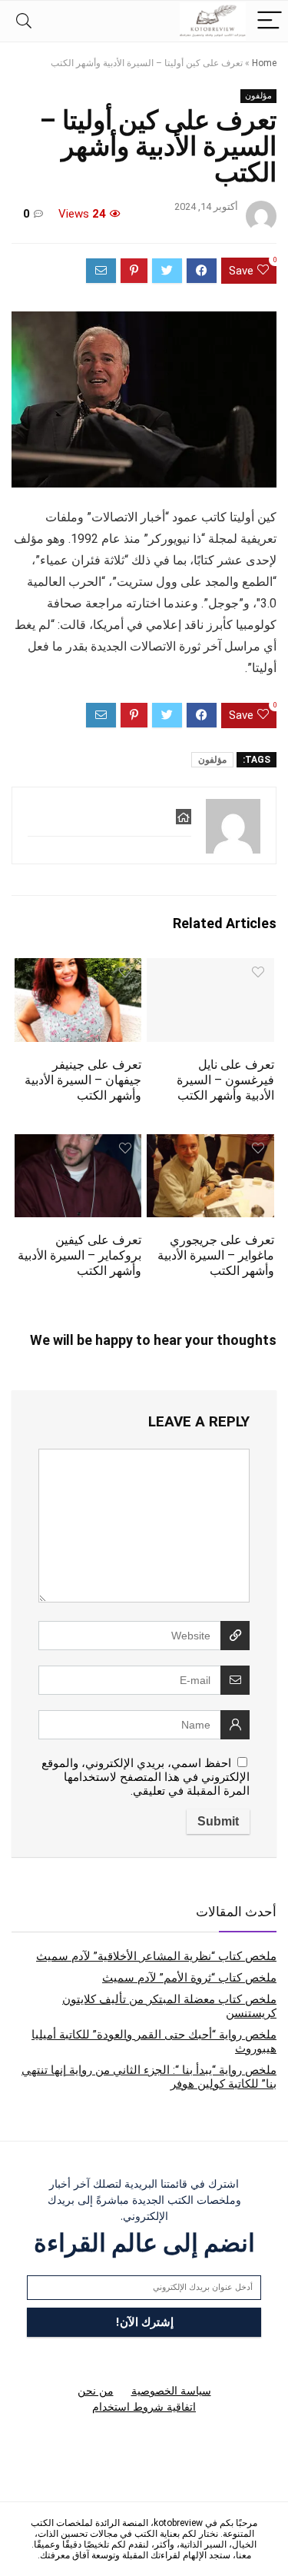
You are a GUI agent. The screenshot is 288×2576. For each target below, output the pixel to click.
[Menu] (270, 21)
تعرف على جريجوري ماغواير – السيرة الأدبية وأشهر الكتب (216, 1255)
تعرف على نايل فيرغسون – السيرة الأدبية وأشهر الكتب (225, 1080)
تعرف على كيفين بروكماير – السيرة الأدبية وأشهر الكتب (79, 1255)
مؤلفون (258, 96)
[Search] (24, 21)
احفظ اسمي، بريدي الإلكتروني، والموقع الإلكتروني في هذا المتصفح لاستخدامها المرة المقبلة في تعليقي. (146, 1777)
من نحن (96, 2391)
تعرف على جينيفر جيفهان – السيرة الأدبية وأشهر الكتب (83, 1080)
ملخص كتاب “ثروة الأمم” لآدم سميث (189, 1978)
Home (264, 63)
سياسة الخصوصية (171, 2391)
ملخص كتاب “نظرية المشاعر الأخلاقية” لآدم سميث (156, 1956)
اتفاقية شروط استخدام (144, 2407)
